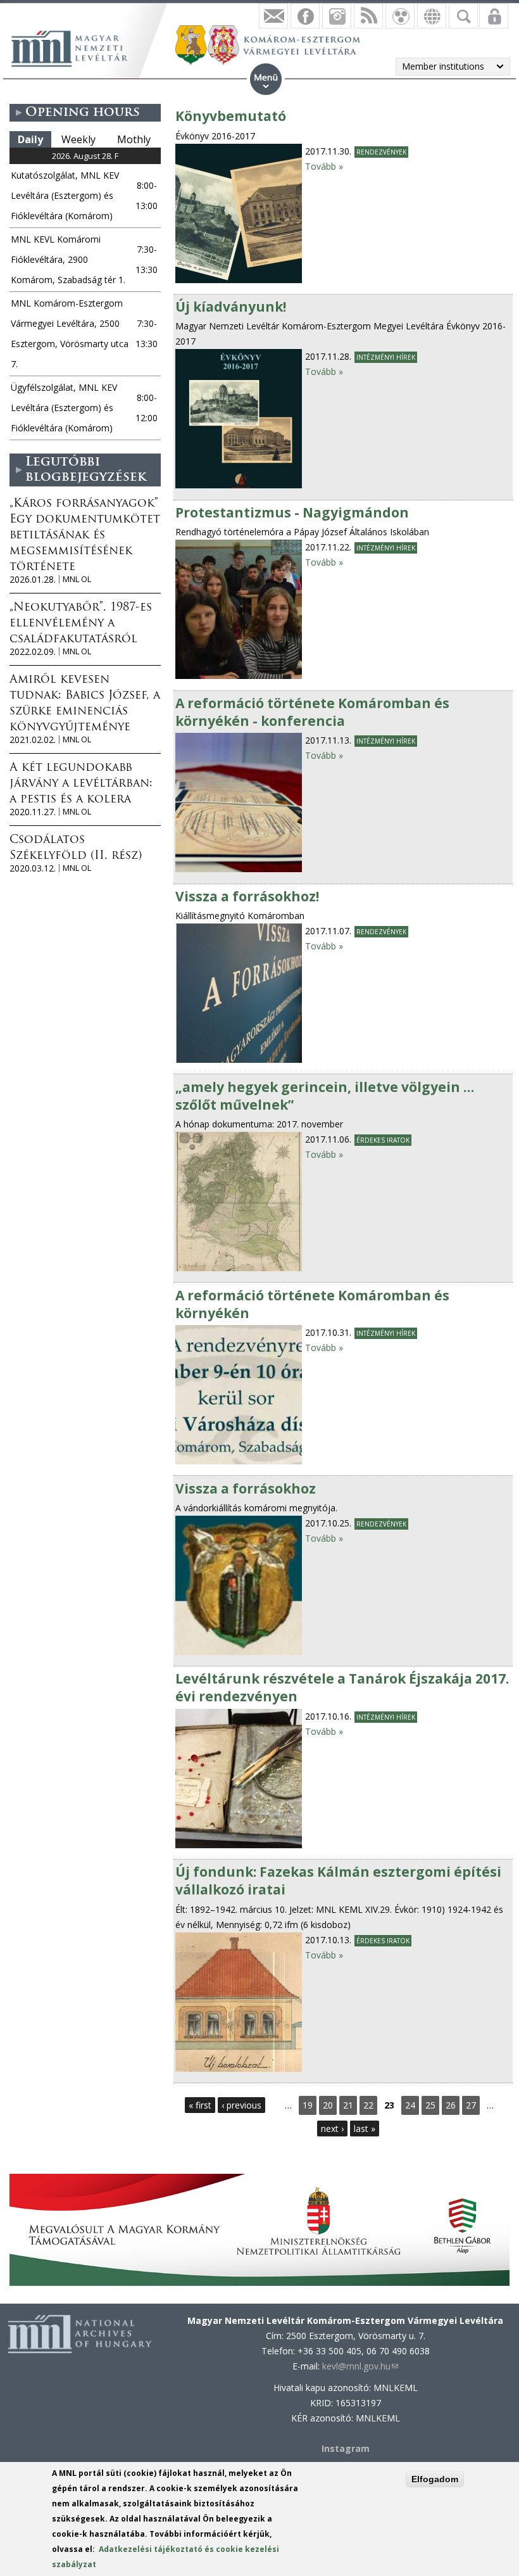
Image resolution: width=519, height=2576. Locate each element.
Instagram (337, 16)
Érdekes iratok (383, 1140)
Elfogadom (435, 2479)
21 (348, 2105)
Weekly (78, 139)
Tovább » (324, 166)
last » (365, 2129)
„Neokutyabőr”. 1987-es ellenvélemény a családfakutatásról (81, 624)
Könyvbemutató (231, 116)
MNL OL (77, 579)
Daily (30, 139)
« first (200, 2105)
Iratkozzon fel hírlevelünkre (273, 16)
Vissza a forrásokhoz (246, 1488)
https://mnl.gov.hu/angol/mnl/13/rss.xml (368, 16)
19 (308, 2105)
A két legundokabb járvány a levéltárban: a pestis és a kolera (81, 784)
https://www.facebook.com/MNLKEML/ (305, 16)
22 (368, 2105)
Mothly (134, 139)
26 (451, 2105)
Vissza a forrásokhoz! (247, 896)
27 (471, 2105)
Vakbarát (400, 16)
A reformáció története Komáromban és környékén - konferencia (312, 712)
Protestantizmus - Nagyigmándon (292, 512)
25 (430, 2105)
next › (332, 2129)
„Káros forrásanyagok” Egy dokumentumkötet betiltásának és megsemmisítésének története (85, 536)
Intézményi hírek (386, 357)
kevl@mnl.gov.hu (360, 2366)
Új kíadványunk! (231, 307)
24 (410, 2105)
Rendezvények (381, 152)
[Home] (76, 47)
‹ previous (241, 2105)
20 (328, 2105)
